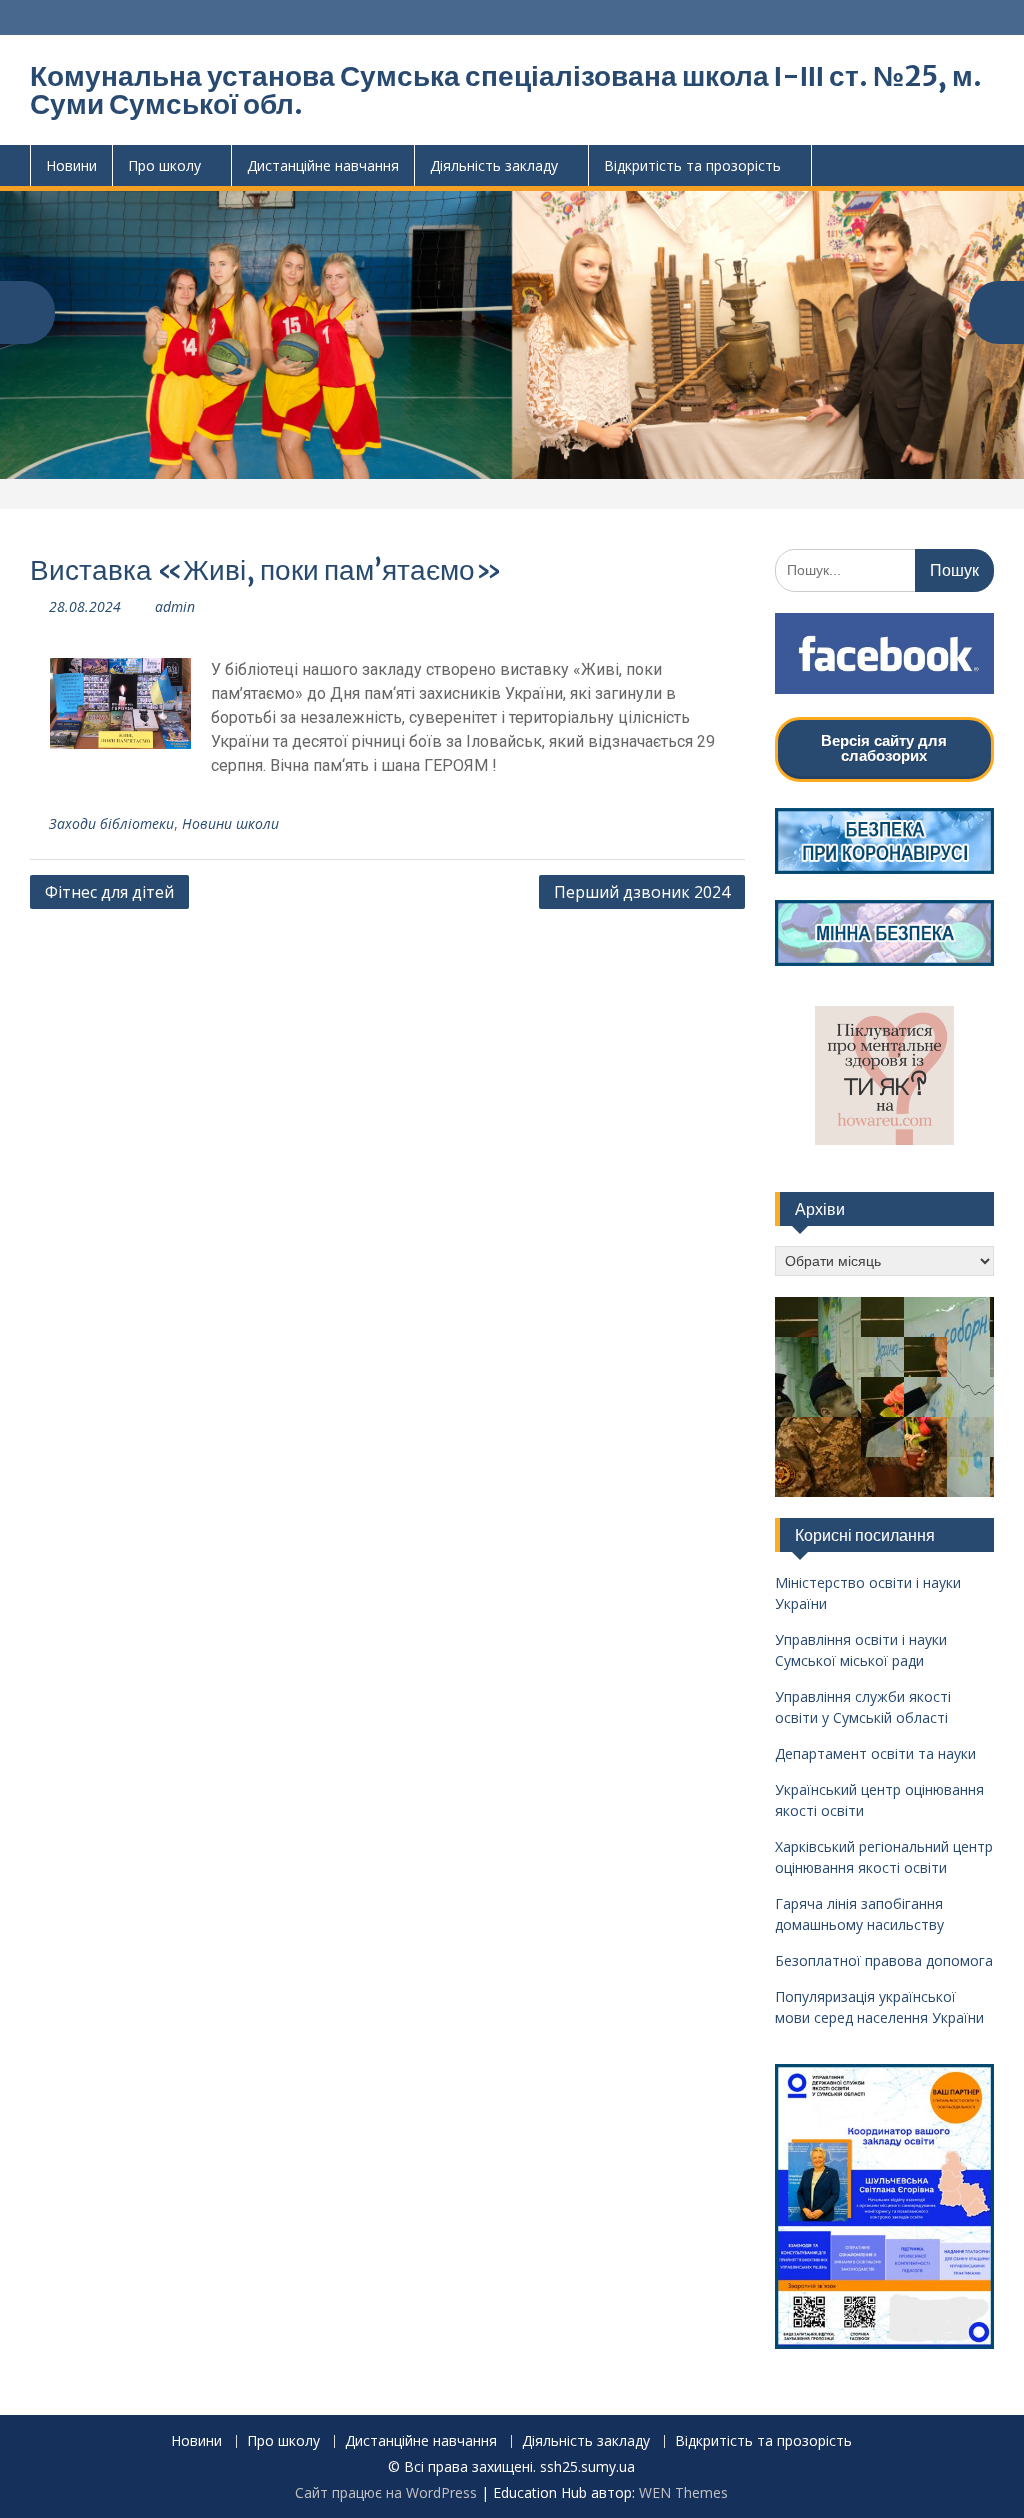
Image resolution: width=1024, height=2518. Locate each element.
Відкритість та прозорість (692, 165)
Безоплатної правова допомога (884, 1960)
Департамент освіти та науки (875, 1753)
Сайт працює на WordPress (386, 2492)
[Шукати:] (884, 569)
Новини (71, 165)
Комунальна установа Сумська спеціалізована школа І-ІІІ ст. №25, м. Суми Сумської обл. (506, 90)
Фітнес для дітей (109, 892)
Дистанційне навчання (323, 165)
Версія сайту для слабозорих (884, 748)
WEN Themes (683, 2492)
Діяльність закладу (494, 165)
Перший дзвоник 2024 (642, 892)
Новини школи (230, 823)
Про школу (164, 165)
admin (175, 606)
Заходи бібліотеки (111, 823)
